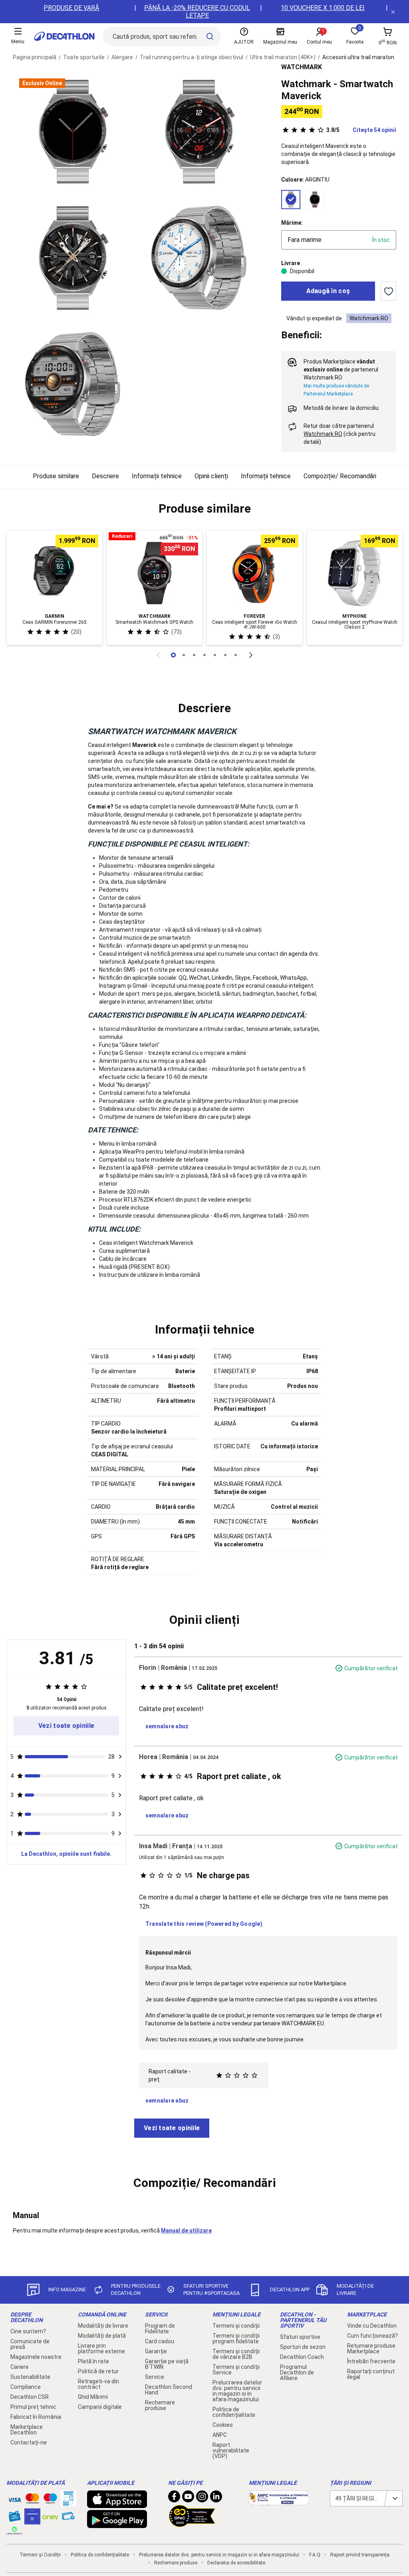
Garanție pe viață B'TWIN (167, 2364)
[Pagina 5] (225, 655)
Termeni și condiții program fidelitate (236, 2338)
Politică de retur (98, 2371)
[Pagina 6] (236, 655)
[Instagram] (202, 2498)
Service (155, 2377)
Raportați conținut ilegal (371, 2374)
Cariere (20, 2367)
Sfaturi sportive (300, 2337)
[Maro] (315, 200)
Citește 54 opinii (361, 130)
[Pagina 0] (173, 655)
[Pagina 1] (184, 655)
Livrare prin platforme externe (101, 2348)
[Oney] (50, 2516)
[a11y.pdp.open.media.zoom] (73, 132)
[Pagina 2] (194, 655)
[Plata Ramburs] (68, 2518)
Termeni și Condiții (40, 2555)
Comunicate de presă (30, 2344)
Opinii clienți (211, 476)
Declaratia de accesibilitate (236, 2563)
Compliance (26, 2387)
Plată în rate (93, 2361)
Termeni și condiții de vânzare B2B (236, 2354)
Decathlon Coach (302, 2357)
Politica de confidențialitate (234, 2412)
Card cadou (160, 2341)
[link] (66, 1726)
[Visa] (14, 2498)
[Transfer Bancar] (68, 2502)
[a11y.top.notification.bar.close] (393, 12)
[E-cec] (32, 2520)
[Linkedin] (216, 2498)
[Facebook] (174, 2498)
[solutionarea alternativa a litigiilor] (279, 2501)
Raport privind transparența (360, 2555)
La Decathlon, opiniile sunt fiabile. (66, 1854)
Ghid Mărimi (93, 2397)
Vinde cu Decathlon (372, 2326)
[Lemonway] (14, 2530)
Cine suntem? (28, 2331)
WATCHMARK (302, 67)
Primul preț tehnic (33, 2407)
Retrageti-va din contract (98, 2384)
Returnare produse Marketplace (371, 2348)
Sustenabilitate (30, 2377)
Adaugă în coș (328, 291)
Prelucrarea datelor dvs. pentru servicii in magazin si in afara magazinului (237, 2391)
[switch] (388, 291)
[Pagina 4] (215, 655)
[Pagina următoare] (251, 655)
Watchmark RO (369, 318)
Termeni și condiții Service (236, 2370)
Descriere (105, 476)
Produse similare (56, 476)
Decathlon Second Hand (169, 2390)
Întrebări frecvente (371, 2361)
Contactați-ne (29, 2442)
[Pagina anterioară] (158, 655)
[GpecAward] (192, 2524)
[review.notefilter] (120, 1757)
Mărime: (292, 223)
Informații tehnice (157, 476)
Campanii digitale (100, 2407)
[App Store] (117, 2504)
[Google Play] (117, 2524)
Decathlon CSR (30, 2397)
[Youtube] (188, 2498)
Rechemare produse (160, 2405)
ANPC (220, 2435)
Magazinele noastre (36, 2357)
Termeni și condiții (236, 2326)
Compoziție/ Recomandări (340, 476)
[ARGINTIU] (291, 200)
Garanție (156, 2351)
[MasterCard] (32, 2500)
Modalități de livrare (103, 2326)
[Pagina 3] (204, 655)
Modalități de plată (102, 2336)
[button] (204, 509)
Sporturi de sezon (303, 2347)
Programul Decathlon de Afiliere (297, 2372)
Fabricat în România (36, 2417)
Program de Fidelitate (160, 2328)
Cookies (223, 2425)
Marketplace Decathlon (27, 2430)
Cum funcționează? (372, 2336)
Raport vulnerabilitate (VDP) (231, 2450)
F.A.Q (315, 2555)
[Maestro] (50, 2500)
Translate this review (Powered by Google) (204, 1924)
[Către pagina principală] (64, 36)
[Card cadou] (14, 2518)
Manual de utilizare (186, 2231)
